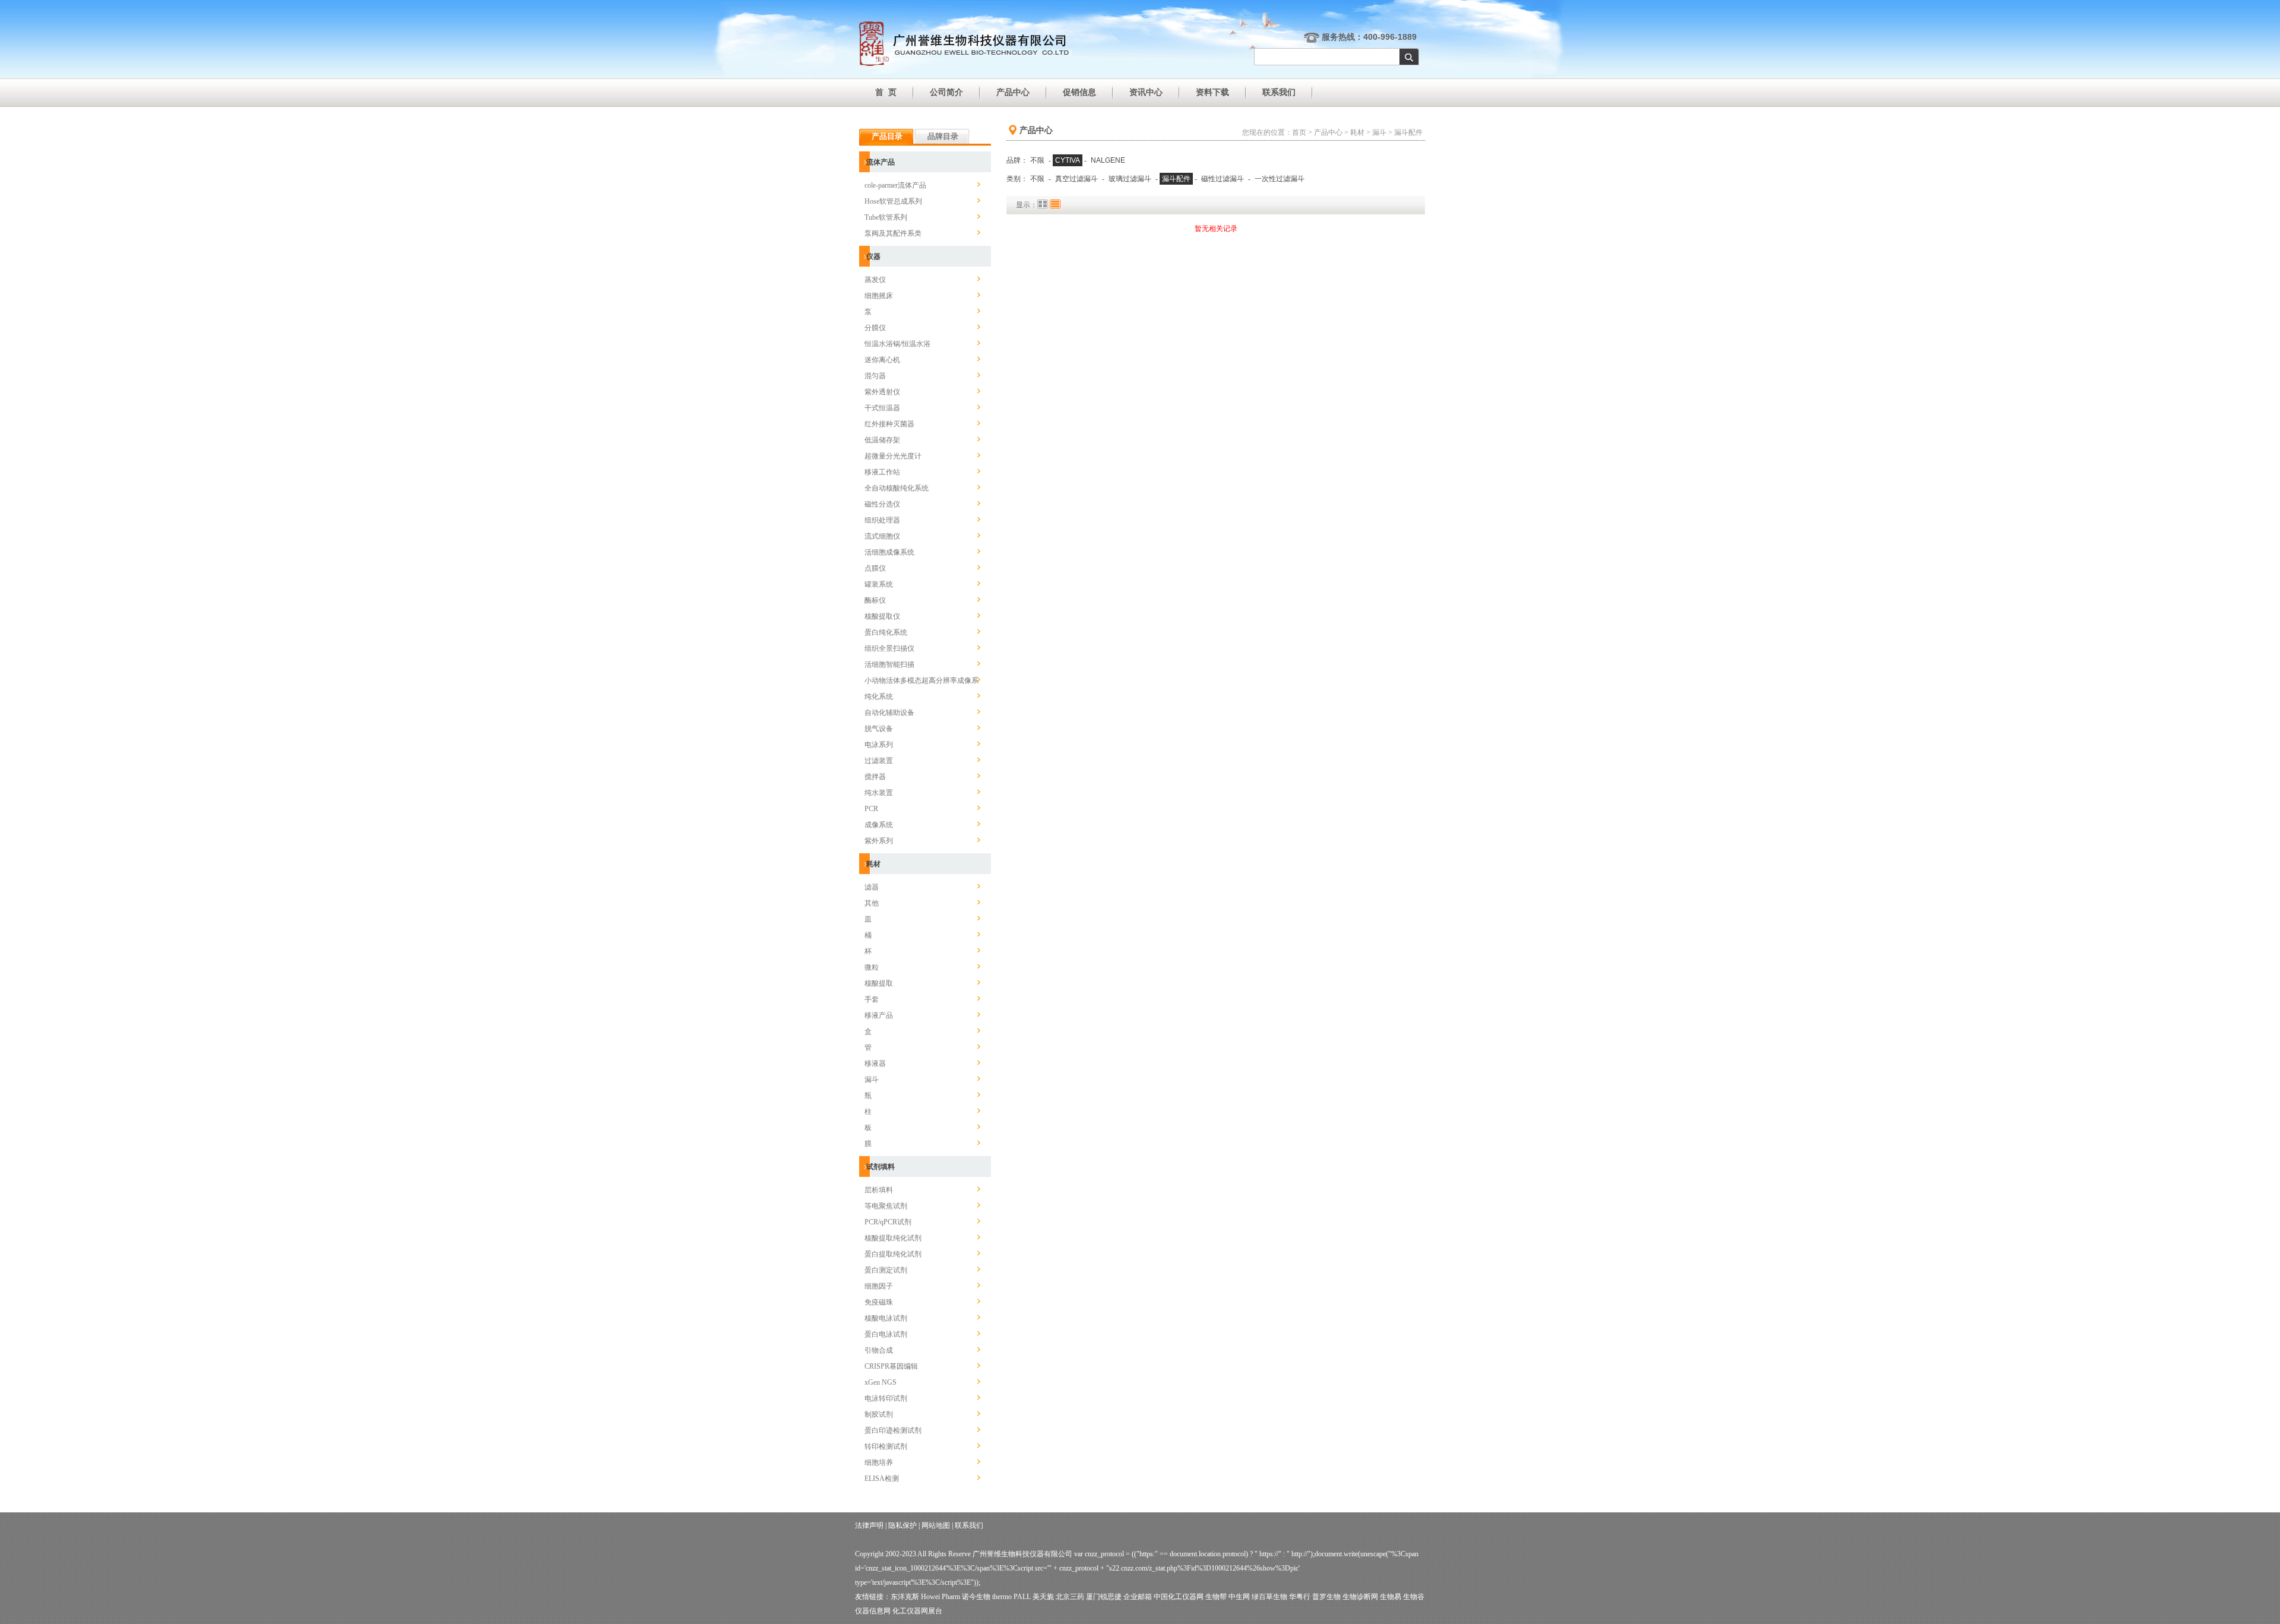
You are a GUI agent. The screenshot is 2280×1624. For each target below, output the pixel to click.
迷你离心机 (882, 360)
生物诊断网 (1360, 1597)
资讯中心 (1146, 92)
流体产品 (881, 162)
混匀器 (875, 376)
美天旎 (1043, 1597)
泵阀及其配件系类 (893, 233)
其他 (872, 903)
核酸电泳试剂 (886, 1318)
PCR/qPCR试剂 (888, 1222)
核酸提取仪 (882, 616)
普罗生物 (1326, 1597)
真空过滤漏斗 (1076, 179)
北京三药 (1070, 1597)
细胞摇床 (879, 296)
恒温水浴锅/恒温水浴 (897, 344)
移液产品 (879, 1015)
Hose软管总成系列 (893, 201)
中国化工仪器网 (1179, 1597)
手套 (872, 999)
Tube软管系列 (886, 217)
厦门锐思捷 (1104, 1597)
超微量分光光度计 (893, 456)
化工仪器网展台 (917, 1611)
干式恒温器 (882, 408)
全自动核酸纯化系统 (897, 488)
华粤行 (1300, 1597)
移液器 (875, 1063)
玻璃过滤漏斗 (1130, 179)
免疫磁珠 (879, 1302)
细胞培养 (879, 1462)
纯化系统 (879, 697)
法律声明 (869, 1525)
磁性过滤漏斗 (1223, 179)
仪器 (873, 257)
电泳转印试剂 (886, 1398)
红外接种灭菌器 (889, 424)
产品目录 (887, 136)
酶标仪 (875, 600)
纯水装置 (879, 793)
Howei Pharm (940, 1597)
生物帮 (1216, 1597)
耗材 (873, 864)
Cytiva (1068, 160)
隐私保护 (902, 1525)
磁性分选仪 (882, 504)
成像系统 (879, 825)
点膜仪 (875, 568)
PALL (1022, 1597)
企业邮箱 (1138, 1597)
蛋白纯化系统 (886, 632)
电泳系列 (879, 745)
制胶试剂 (879, 1414)
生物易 (1391, 1597)
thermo (1002, 1597)
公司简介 (946, 92)
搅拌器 (875, 777)
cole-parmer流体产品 (895, 185)
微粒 (872, 967)
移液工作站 (882, 472)
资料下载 (1212, 92)
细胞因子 (879, 1286)
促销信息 (1079, 92)
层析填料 (879, 1190)
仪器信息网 (873, 1611)
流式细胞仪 (882, 536)
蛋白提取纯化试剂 (893, 1254)
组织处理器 (882, 520)
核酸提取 (879, 983)
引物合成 (879, 1350)
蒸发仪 (875, 280)
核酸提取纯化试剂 (893, 1238)
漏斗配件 (1408, 132)
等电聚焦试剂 (886, 1206)
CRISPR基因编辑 (891, 1366)
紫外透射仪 (882, 392)
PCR (871, 809)
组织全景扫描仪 (889, 648)
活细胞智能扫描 (889, 664)
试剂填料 (881, 1167)
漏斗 (872, 1079)
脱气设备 (879, 729)
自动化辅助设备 (889, 713)
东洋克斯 (905, 1597)
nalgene (1108, 160)
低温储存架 (882, 440)
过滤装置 (879, 761)
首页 (1299, 132)
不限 (1037, 160)
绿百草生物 (1269, 1597)
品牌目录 (943, 136)
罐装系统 (879, 584)
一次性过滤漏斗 (1280, 179)
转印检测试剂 (886, 1446)
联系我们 (1279, 92)
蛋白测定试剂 (886, 1270)
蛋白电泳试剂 (886, 1334)
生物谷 (1414, 1597)
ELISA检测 (882, 1479)
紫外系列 (879, 841)
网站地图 (936, 1525)
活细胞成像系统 (889, 552)
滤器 (872, 887)
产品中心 (1013, 92)
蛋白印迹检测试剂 (893, 1430)
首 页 (886, 92)
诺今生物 (976, 1597)
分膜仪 (875, 328)
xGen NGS (881, 1382)
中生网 (1239, 1597)
